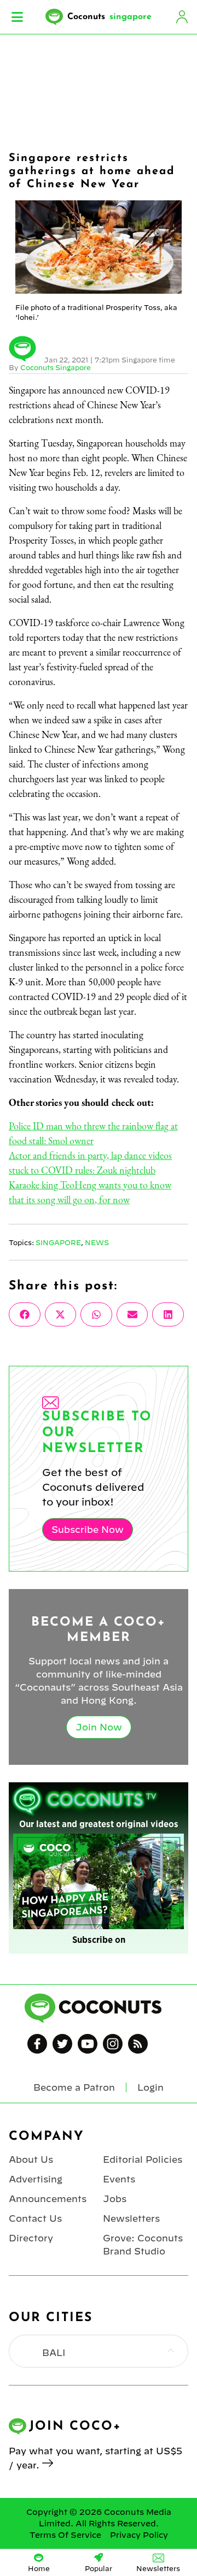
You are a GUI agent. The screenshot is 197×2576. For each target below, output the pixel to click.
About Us (31, 2159)
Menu (17, 17)
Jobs (115, 2199)
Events (119, 2179)
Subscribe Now (88, 1530)
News (97, 1242)
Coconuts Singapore (56, 367)
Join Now (99, 1727)
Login (182, 17)
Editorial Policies (143, 2159)
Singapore (58, 1242)
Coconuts (109, 17)
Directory (31, 2238)
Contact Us (35, 2218)
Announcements (48, 2199)
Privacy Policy (139, 2535)
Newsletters (131, 2218)
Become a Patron (74, 2087)
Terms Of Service (65, 2535)
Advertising (36, 2179)
